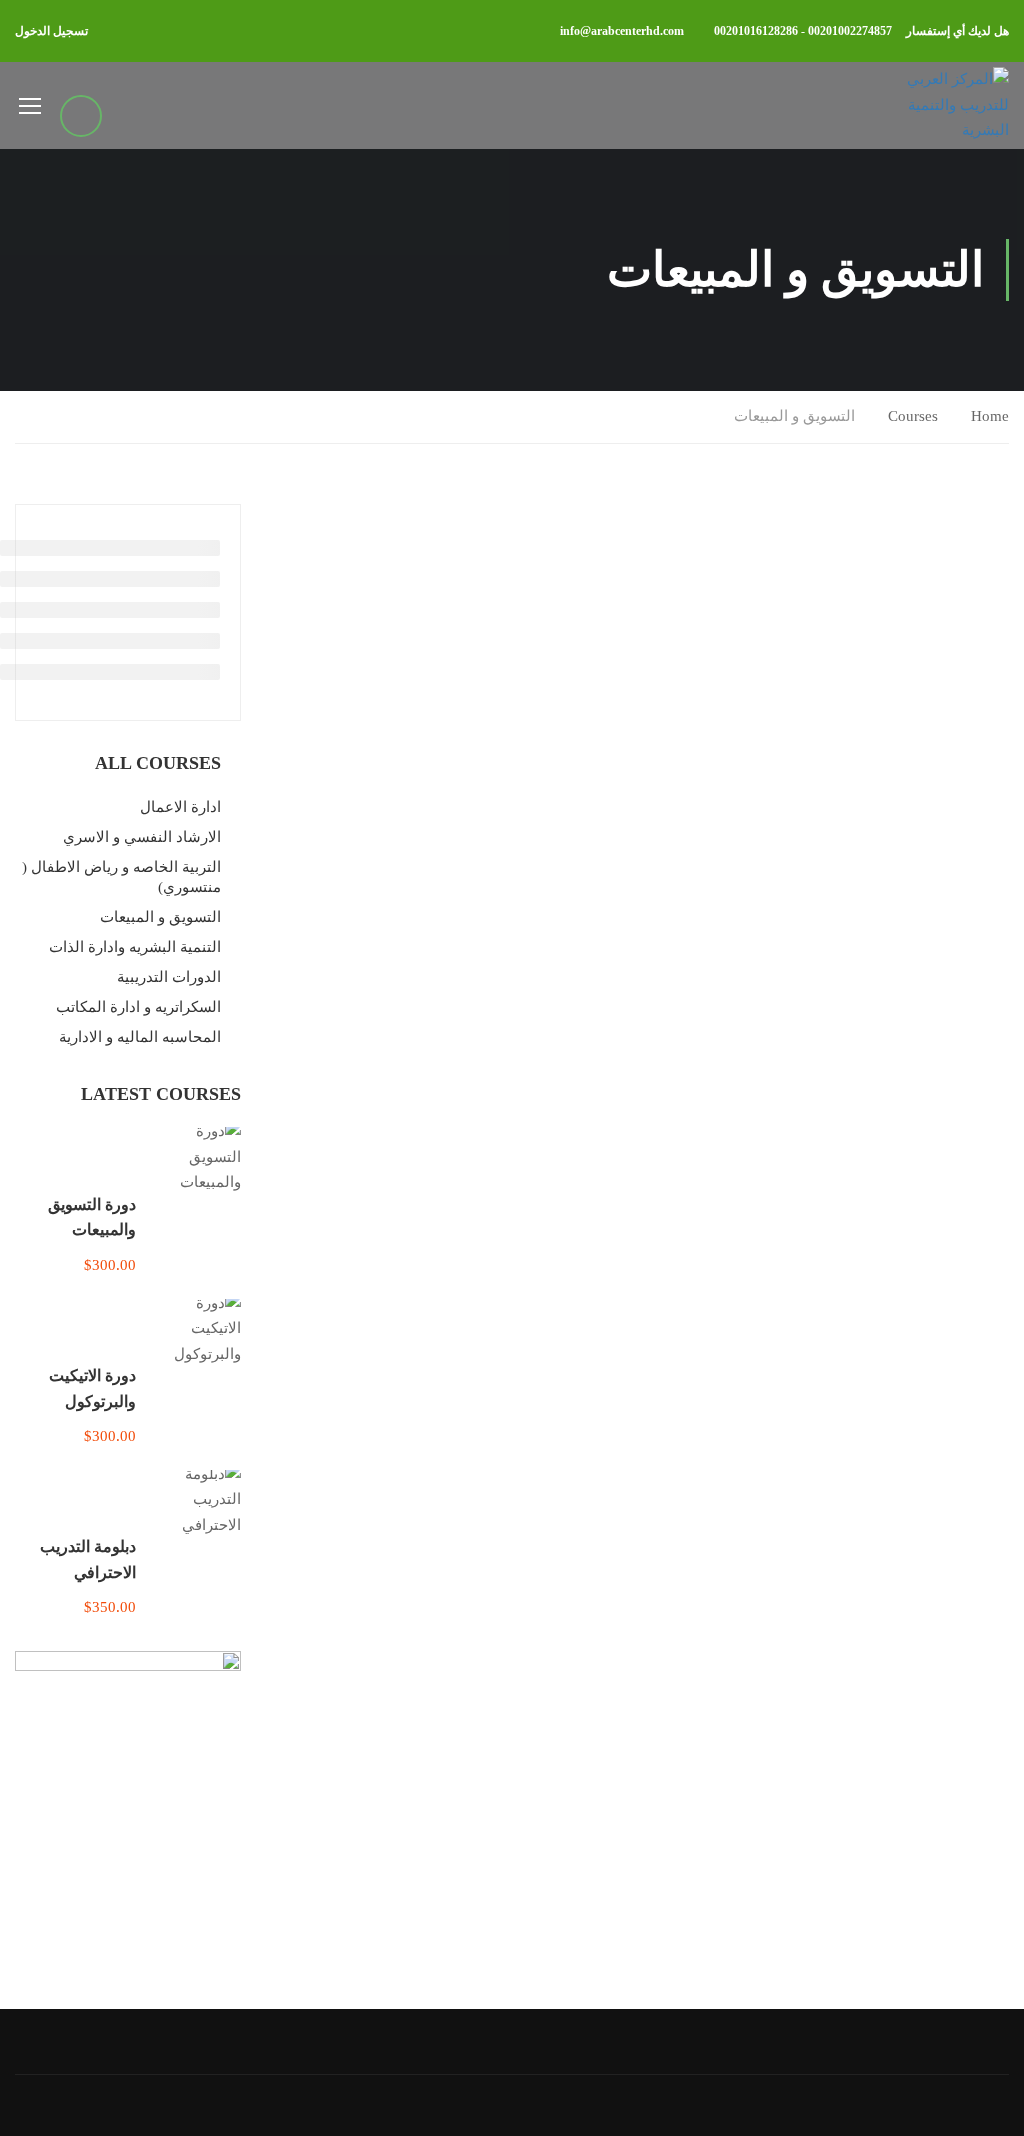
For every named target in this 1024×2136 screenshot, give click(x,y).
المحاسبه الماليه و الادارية (140, 1037)
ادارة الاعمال (180, 807)
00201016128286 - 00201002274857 (803, 31)
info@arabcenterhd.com (622, 31)
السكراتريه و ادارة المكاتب (138, 1007)
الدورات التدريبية (169, 977)
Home (990, 416)
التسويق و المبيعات (160, 917)
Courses (913, 416)
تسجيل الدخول (51, 31)
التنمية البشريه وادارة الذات (135, 947)
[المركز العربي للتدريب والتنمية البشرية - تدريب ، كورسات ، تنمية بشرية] (946, 105)
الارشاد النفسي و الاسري (142, 837)
